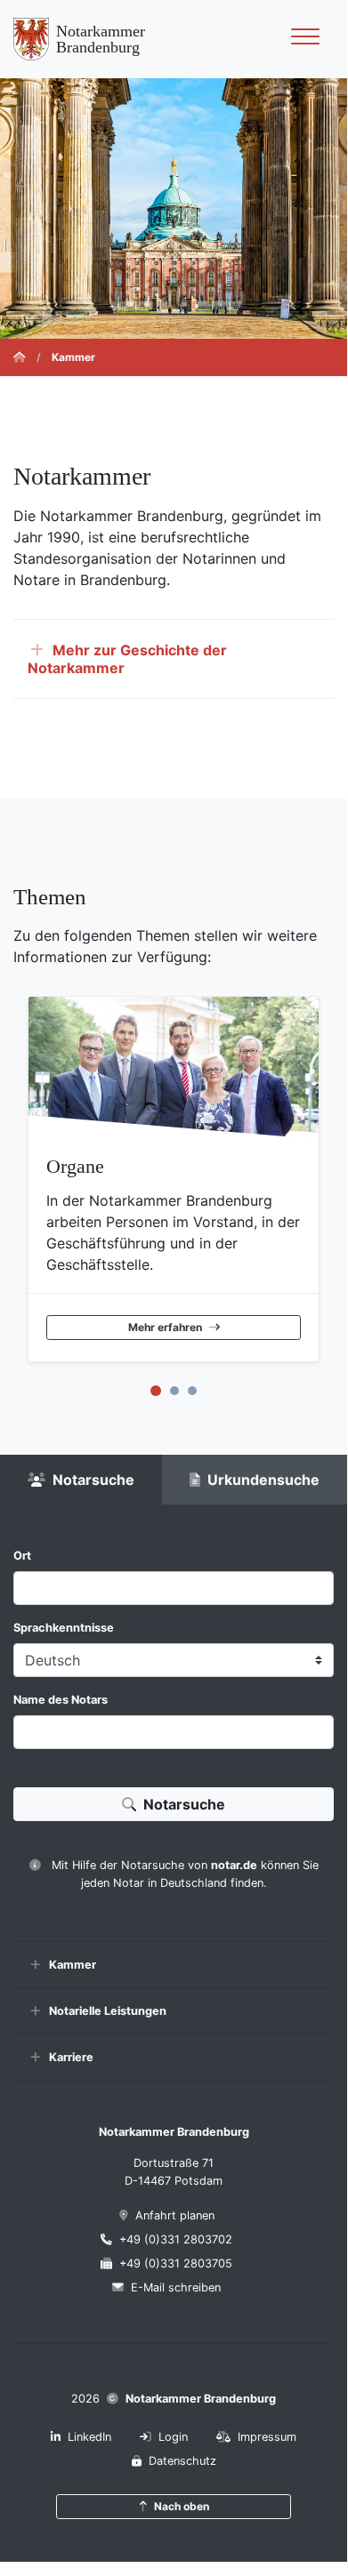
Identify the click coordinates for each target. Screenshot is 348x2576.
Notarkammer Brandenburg (201, 2399)
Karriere (71, 2057)
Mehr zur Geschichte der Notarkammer (127, 659)
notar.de (234, 1865)
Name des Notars (61, 1700)
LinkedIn (89, 2437)
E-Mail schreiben (176, 2287)
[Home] (20, 357)
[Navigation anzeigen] (305, 39)
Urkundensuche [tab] (263, 1480)
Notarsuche (184, 1804)
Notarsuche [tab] (93, 1480)
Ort (22, 1556)
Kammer (73, 1965)
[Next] (330, 1183)
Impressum (267, 2437)
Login (173, 2437)
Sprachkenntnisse (64, 1628)
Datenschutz (182, 2461)
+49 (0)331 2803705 (176, 2263)
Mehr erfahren (165, 1327)
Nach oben (182, 2506)
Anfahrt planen (175, 2215)
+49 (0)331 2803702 (176, 2239)
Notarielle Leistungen (108, 2011)
